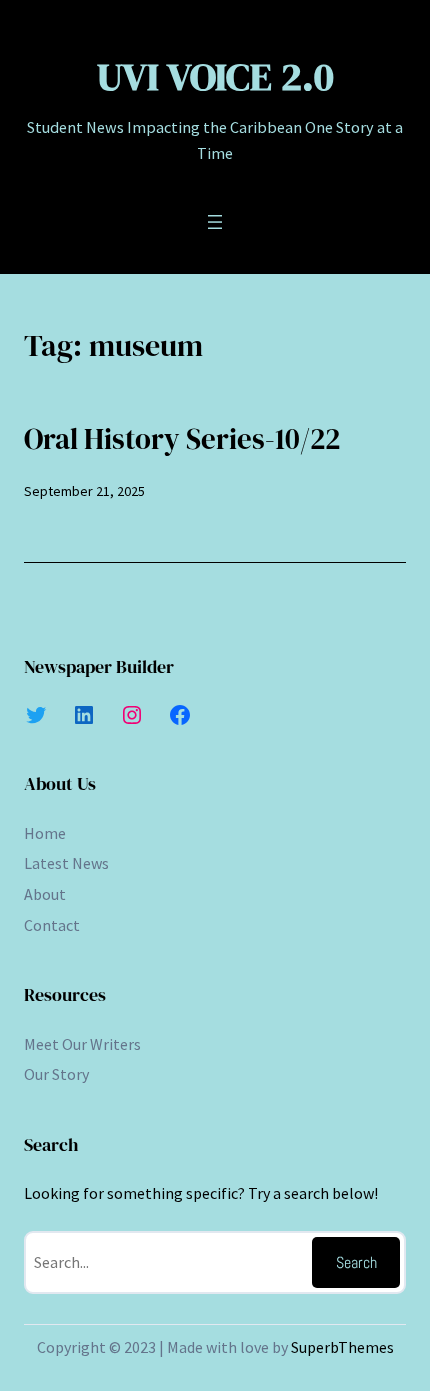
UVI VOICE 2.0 (215, 76)
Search (356, 1262)
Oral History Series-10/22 (182, 439)
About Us (60, 783)
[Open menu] (215, 222)
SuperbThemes (342, 1347)
